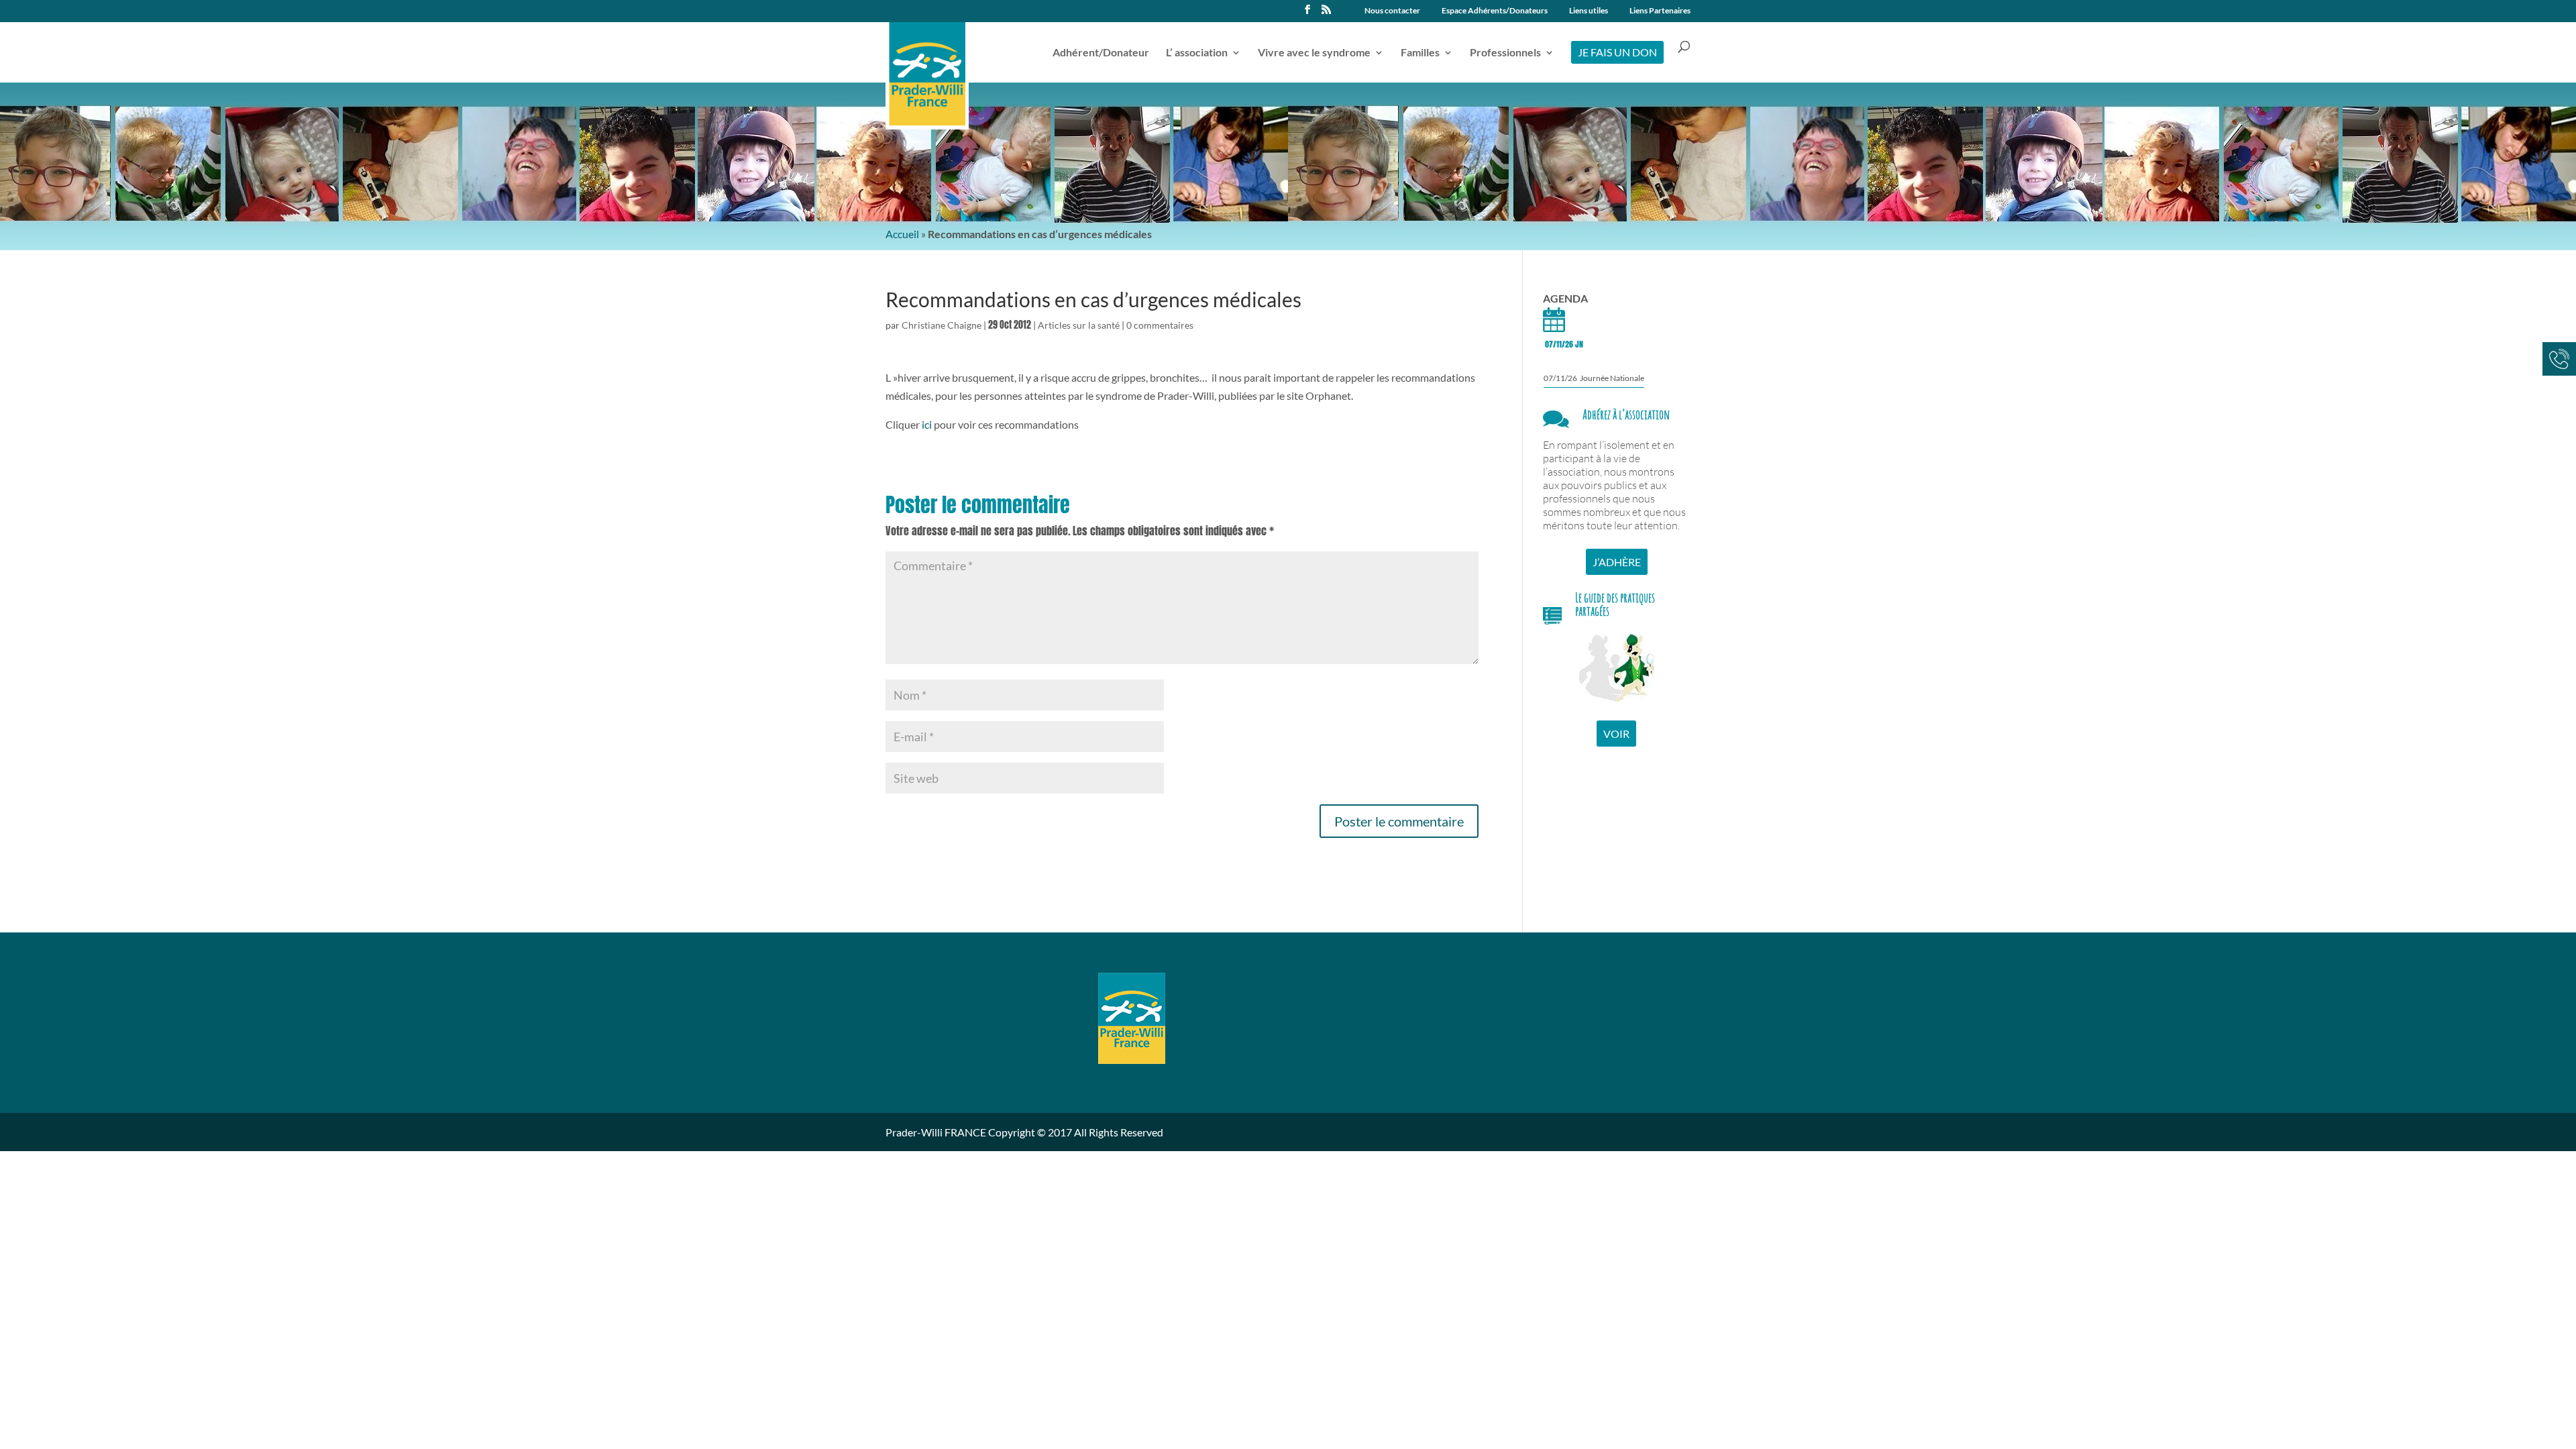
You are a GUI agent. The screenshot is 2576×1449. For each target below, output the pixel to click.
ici (927, 424)
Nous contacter (1392, 11)
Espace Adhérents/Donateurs (1495, 11)
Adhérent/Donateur (1101, 53)
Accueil (902, 234)
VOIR (1616, 734)
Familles (1420, 53)
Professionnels (1505, 53)
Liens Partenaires (1660, 11)
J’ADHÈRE (1617, 562)
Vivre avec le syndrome (1314, 53)
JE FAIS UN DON (1617, 52)
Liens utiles (1589, 11)
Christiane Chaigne (942, 325)
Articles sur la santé (1079, 325)
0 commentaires (1160, 325)
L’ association (1197, 53)
